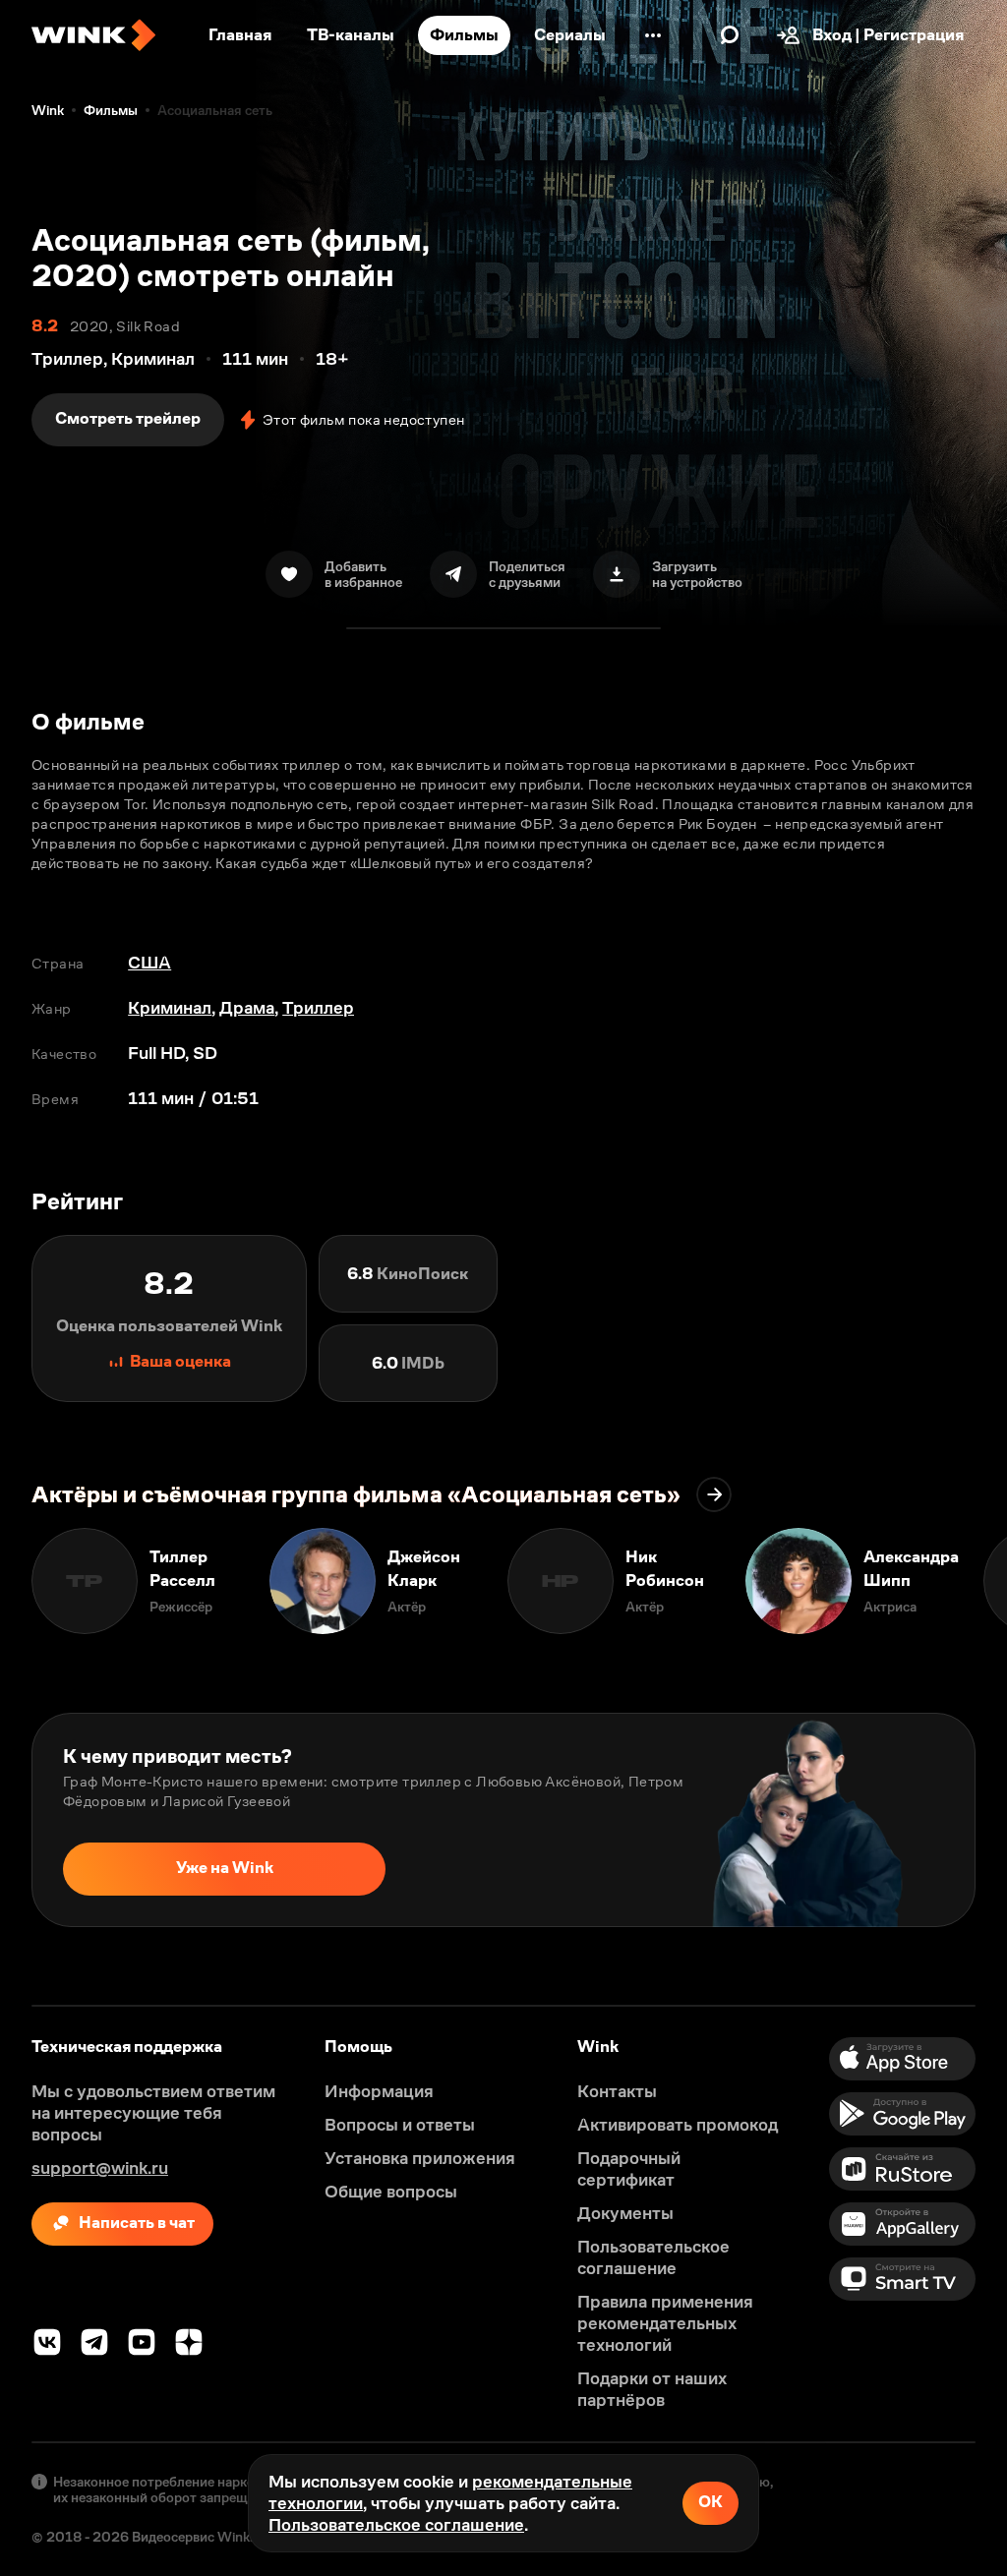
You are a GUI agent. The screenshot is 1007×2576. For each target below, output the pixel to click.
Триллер (318, 1008)
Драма (247, 1008)
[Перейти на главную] (93, 35)
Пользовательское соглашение (396, 2525)
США (149, 963)
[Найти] (730, 35)
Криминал (170, 1008)
